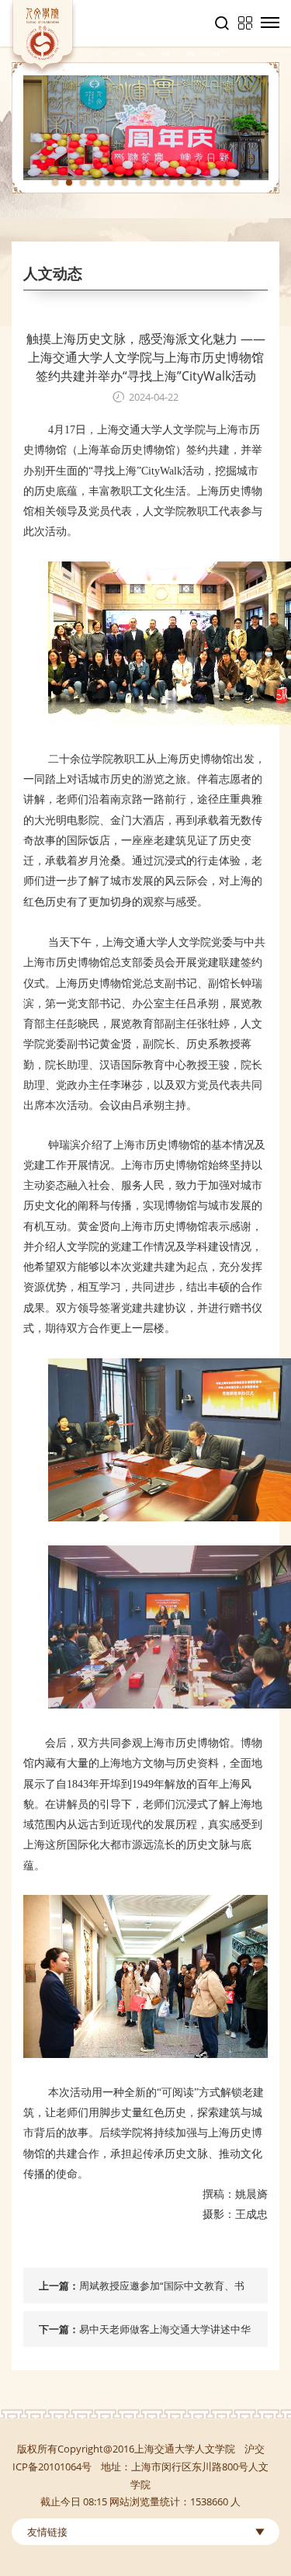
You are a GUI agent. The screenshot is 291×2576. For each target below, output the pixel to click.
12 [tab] (209, 183)
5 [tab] (111, 183)
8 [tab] (153, 183)
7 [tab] (139, 183)
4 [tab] (97, 183)
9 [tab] (167, 183)
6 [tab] (125, 183)
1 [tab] (55, 183)
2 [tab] (69, 183)
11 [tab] (195, 183)
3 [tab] (83, 183)
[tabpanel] (145, 128)
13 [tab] (223, 183)
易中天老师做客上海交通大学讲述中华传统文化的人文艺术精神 (165, 2334)
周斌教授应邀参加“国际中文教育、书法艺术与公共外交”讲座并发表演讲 (162, 2291)
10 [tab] (181, 183)
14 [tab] (237, 183)
